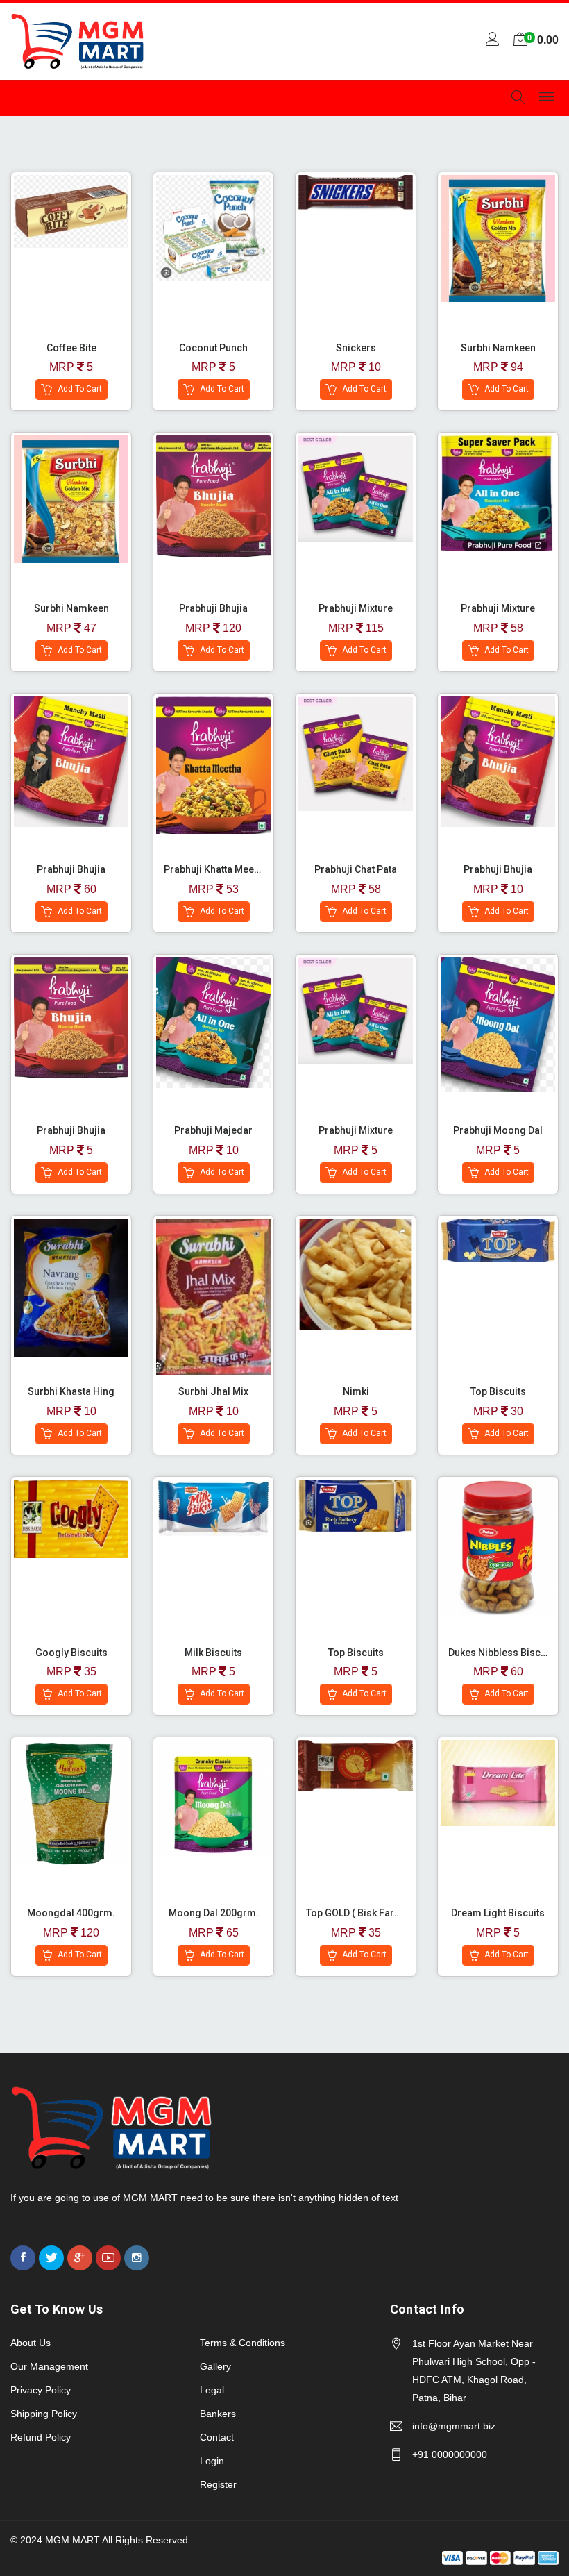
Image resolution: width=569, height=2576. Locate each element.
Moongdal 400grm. (71, 1913)
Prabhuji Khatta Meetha (216, 869)
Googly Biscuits (71, 1653)
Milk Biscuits (213, 1653)
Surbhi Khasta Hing (71, 1391)
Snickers (356, 348)
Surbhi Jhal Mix (213, 1391)
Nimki (356, 1391)
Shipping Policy (44, 2414)
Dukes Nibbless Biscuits (503, 1653)
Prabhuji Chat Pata (356, 869)
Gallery (215, 2366)
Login (212, 2461)
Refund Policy (41, 2437)
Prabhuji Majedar (213, 1130)
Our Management (49, 2366)
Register (218, 2484)
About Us (31, 2343)
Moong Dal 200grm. (214, 1913)
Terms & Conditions (243, 2343)
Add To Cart (30, 262)
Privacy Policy (41, 2390)
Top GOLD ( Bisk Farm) (356, 1913)
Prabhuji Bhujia (213, 608)
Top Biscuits (498, 1391)
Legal (212, 2390)
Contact (217, 2437)
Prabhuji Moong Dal (498, 1130)
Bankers (218, 2414)
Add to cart (79, 390)
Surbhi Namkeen (498, 348)
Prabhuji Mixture (356, 608)
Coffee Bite (71, 348)
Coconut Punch (213, 348)
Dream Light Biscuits (498, 1913)
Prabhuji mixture (356, 1130)
